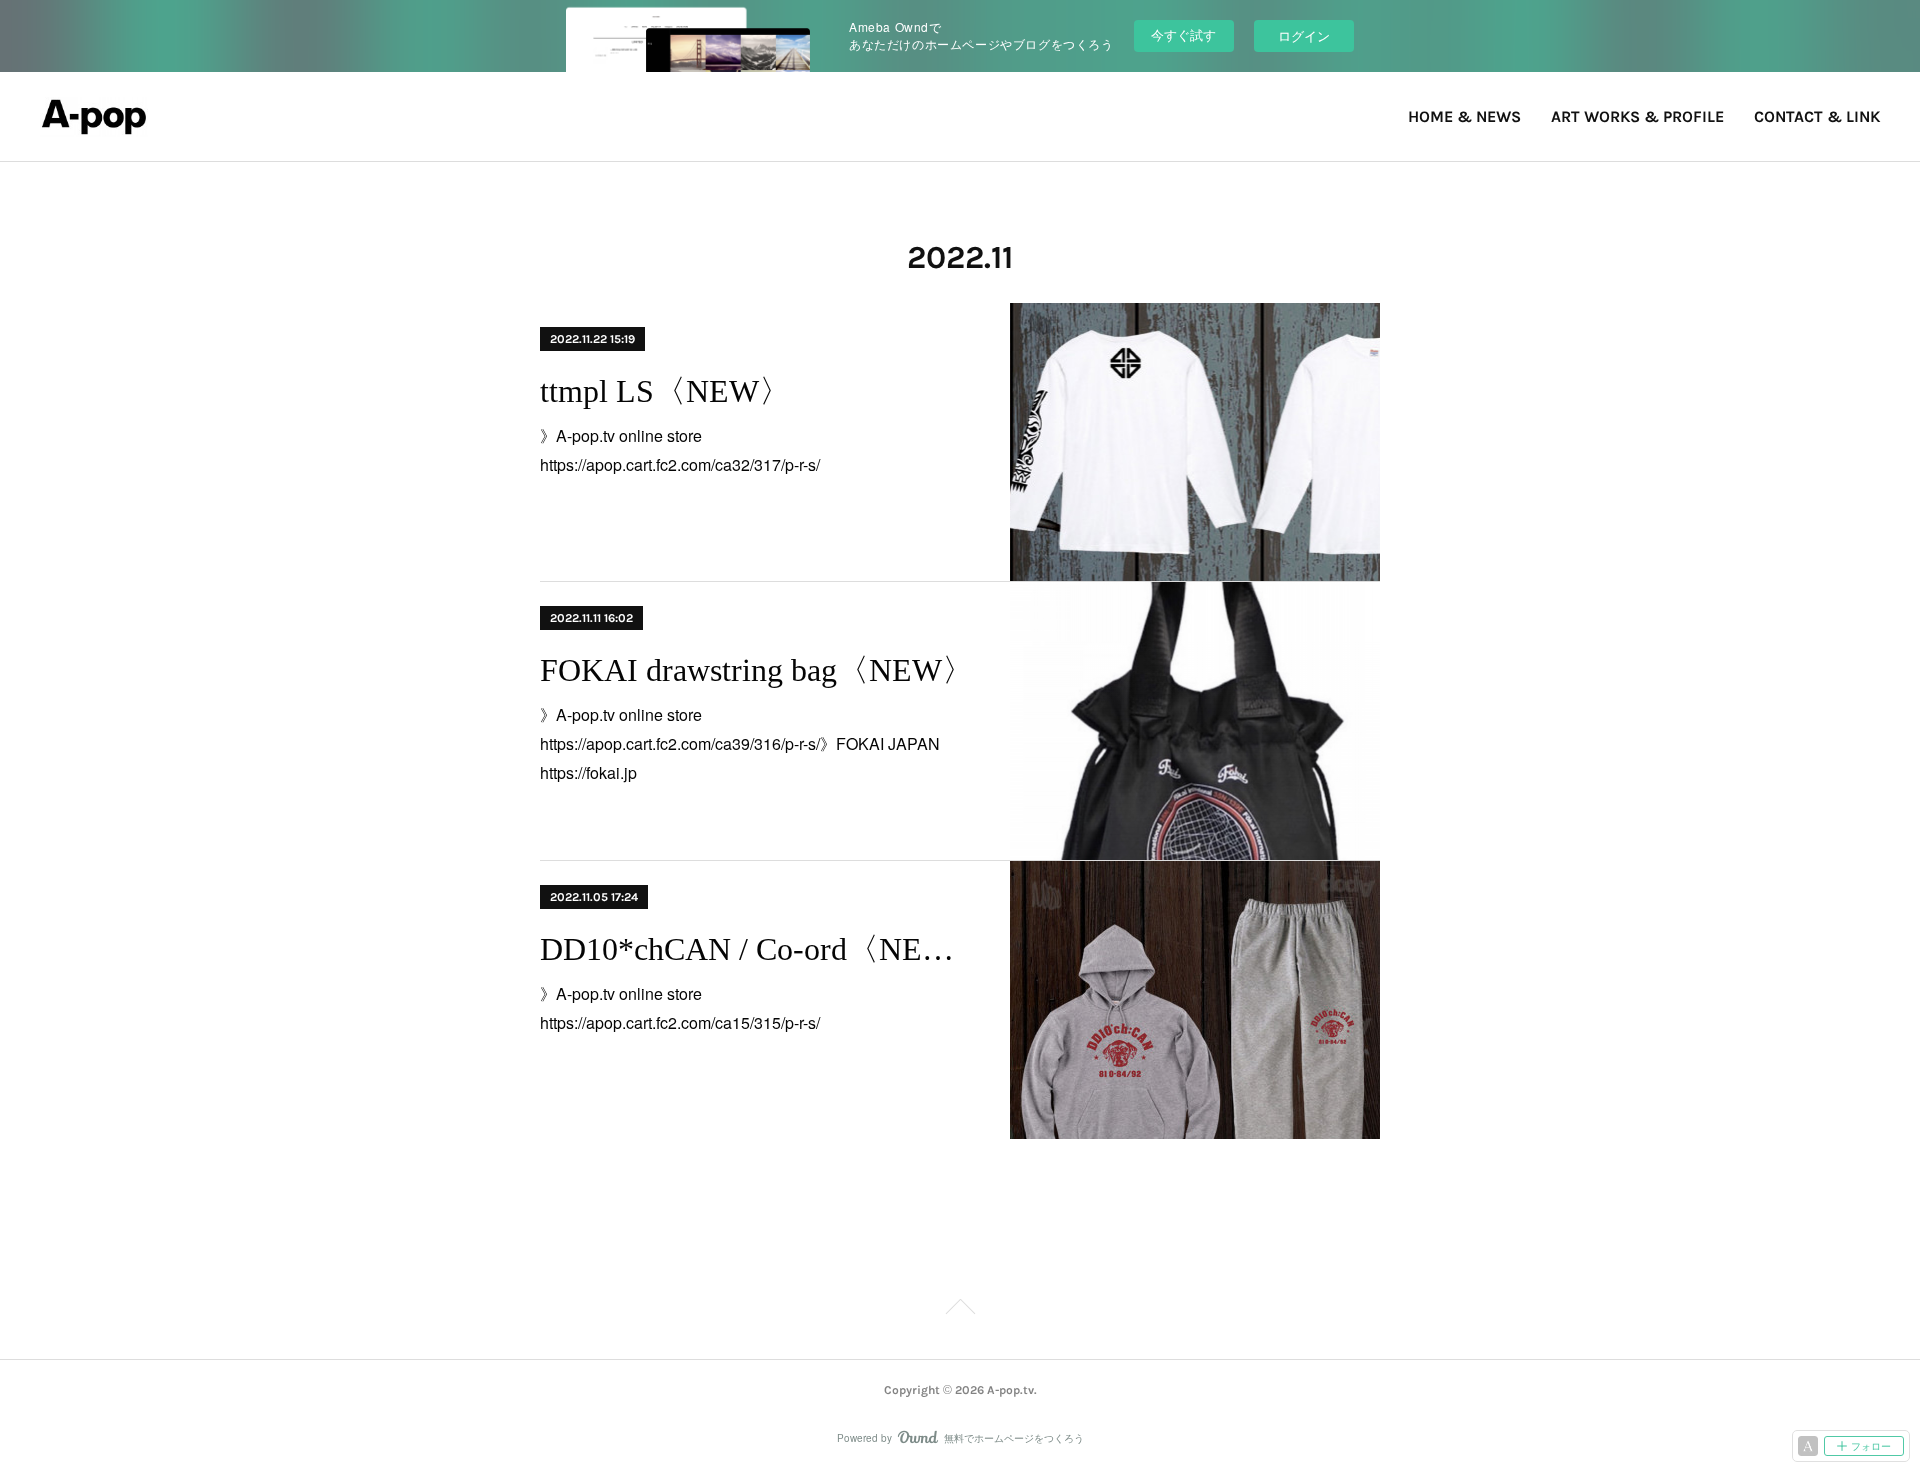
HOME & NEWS (1464, 116)
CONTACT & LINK (1817, 116)
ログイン (1304, 35)
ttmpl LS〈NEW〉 (665, 391)
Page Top (960, 1310)
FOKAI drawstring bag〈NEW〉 (757, 670)
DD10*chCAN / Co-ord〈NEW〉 (757, 949)
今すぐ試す (1183, 34)
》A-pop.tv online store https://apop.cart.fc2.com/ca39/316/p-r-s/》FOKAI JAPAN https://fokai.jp (748, 743)
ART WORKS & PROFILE (1637, 116)
